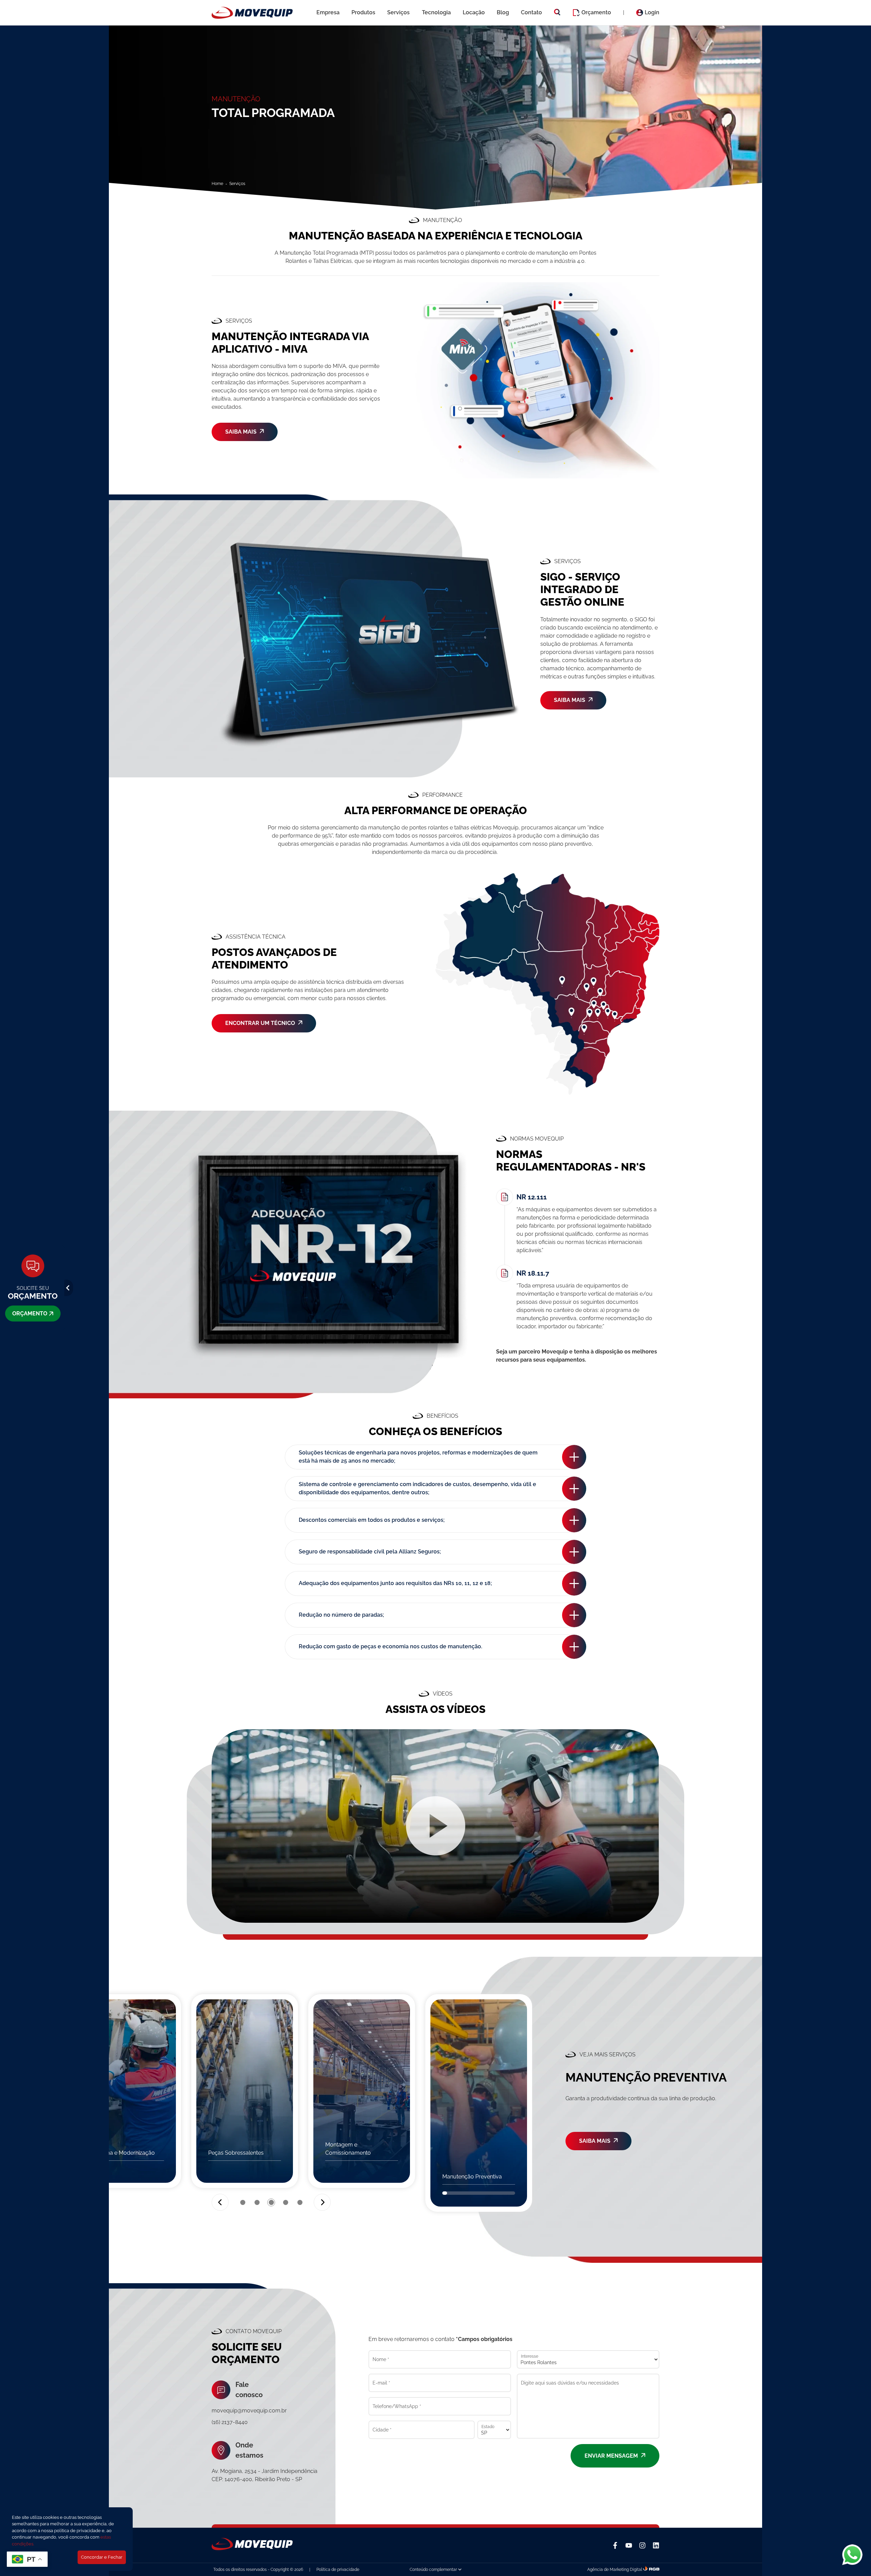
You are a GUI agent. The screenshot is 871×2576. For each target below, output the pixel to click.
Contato (531, 12)
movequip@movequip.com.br (249, 2411)
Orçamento (596, 12)
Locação (474, 12)
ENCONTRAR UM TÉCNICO (261, 1023)
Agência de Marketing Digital (615, 2570)
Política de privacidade (338, 2570)
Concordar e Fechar (102, 2557)
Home (217, 184)
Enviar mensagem (612, 2456)
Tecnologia (436, 12)
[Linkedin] (656, 2545)
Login (652, 12)
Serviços (398, 12)
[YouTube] (629, 2545)
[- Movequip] (252, 13)
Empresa (328, 12)
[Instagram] (642, 2545)
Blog (503, 12)
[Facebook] (615, 2545)
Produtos (363, 12)
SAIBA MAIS (242, 432)
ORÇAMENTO (30, 1314)
